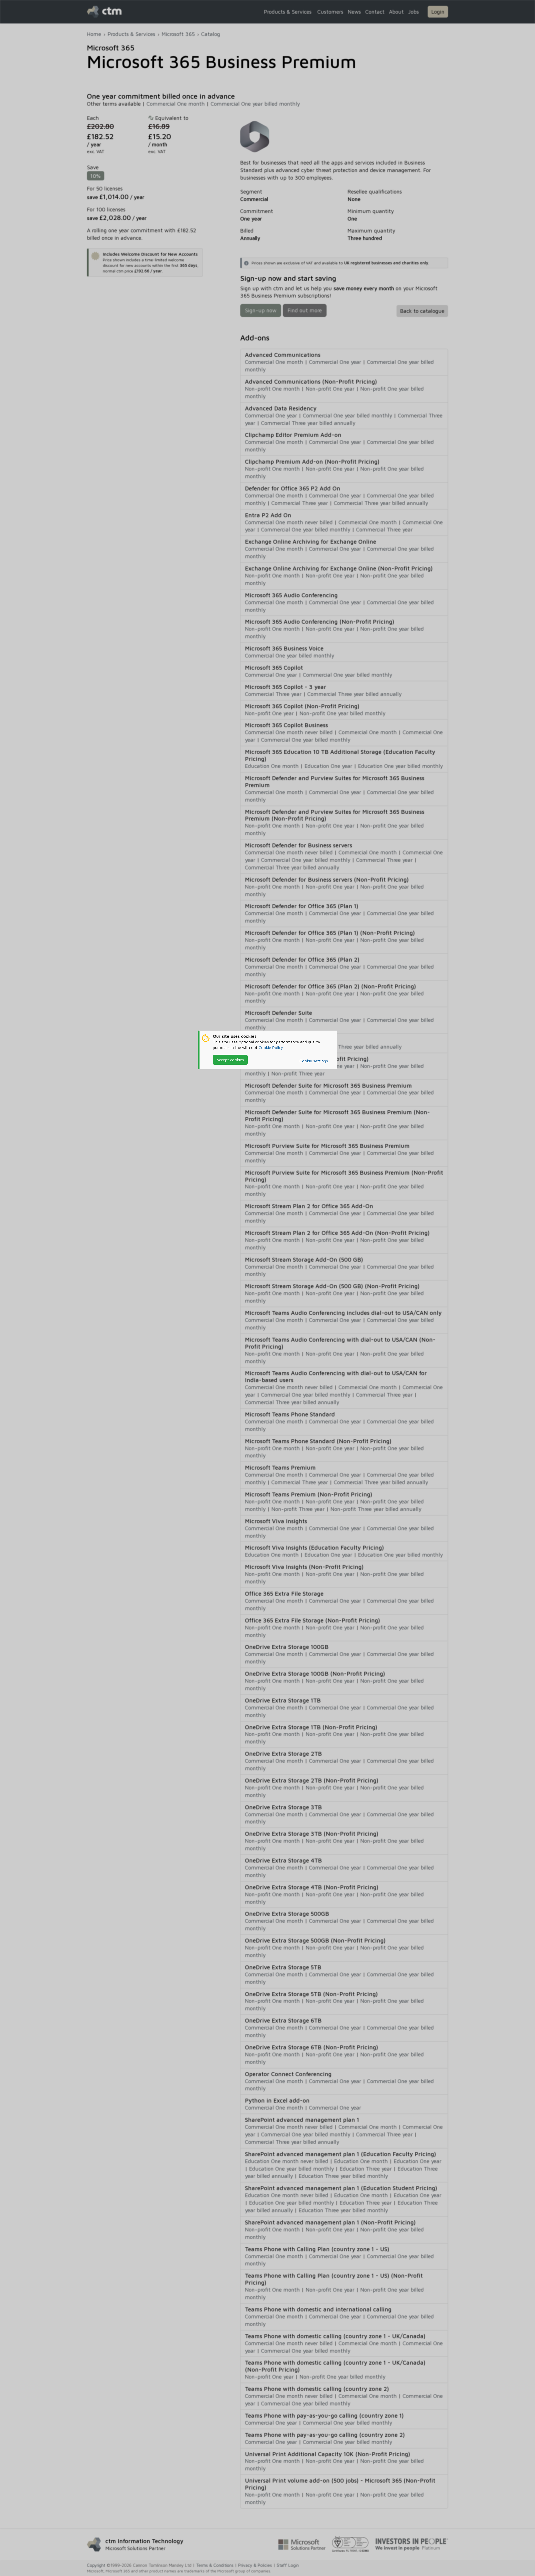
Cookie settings (314, 1061)
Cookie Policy (271, 1047)
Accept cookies (230, 1060)
